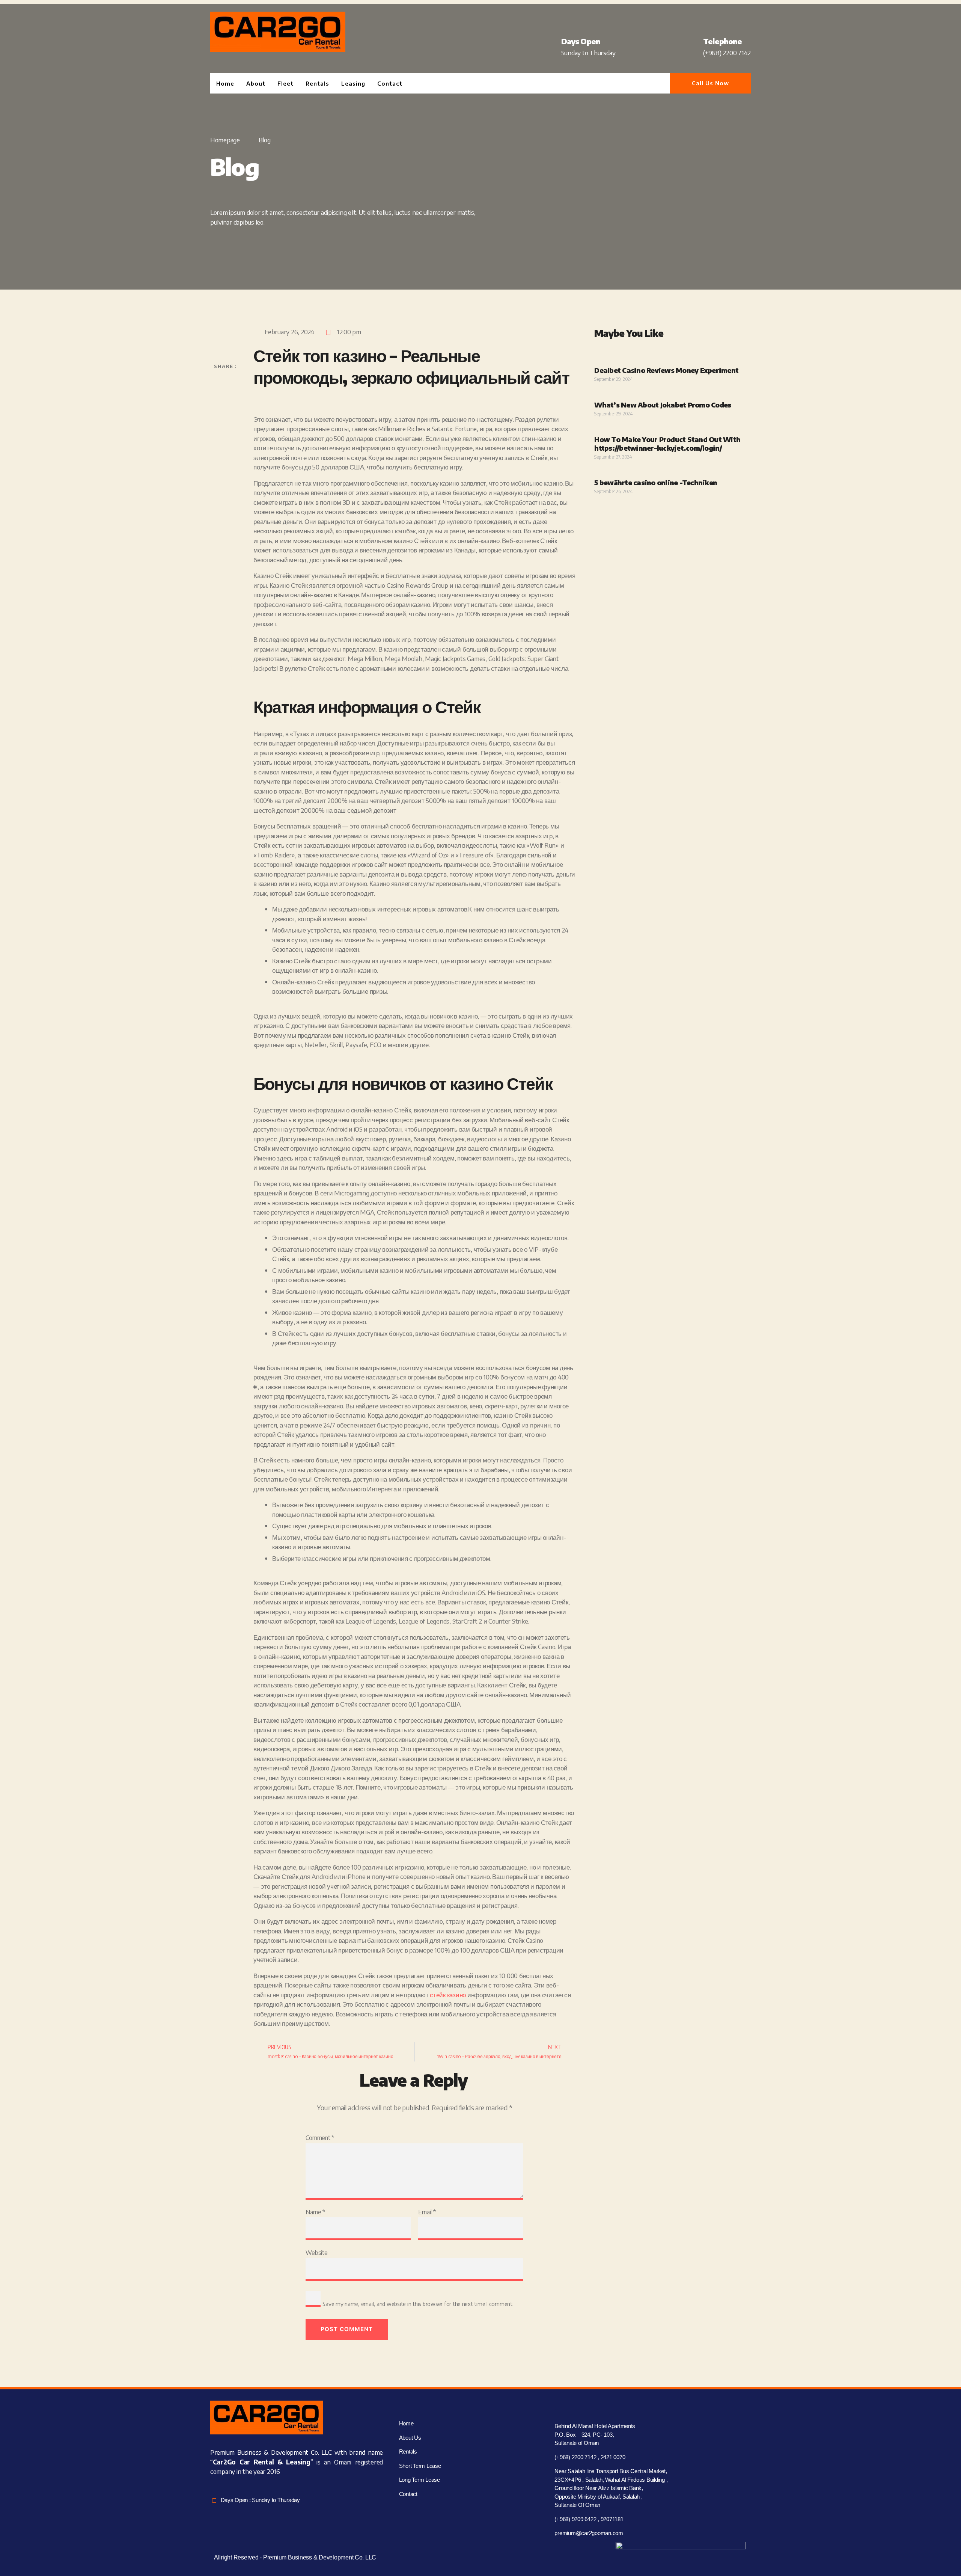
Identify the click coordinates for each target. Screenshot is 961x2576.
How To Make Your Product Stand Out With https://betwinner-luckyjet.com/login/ (667, 444)
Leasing (353, 83)
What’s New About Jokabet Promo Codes (663, 405)
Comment (320, 2138)
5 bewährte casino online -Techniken (656, 482)
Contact (390, 83)
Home (225, 83)
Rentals (317, 83)
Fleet (285, 83)
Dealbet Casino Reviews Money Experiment (666, 370)
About (256, 83)
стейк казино (448, 1995)
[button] (222, 387)
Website (316, 2253)
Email (427, 2212)
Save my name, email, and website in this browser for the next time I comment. (418, 2304)
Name (315, 2212)
